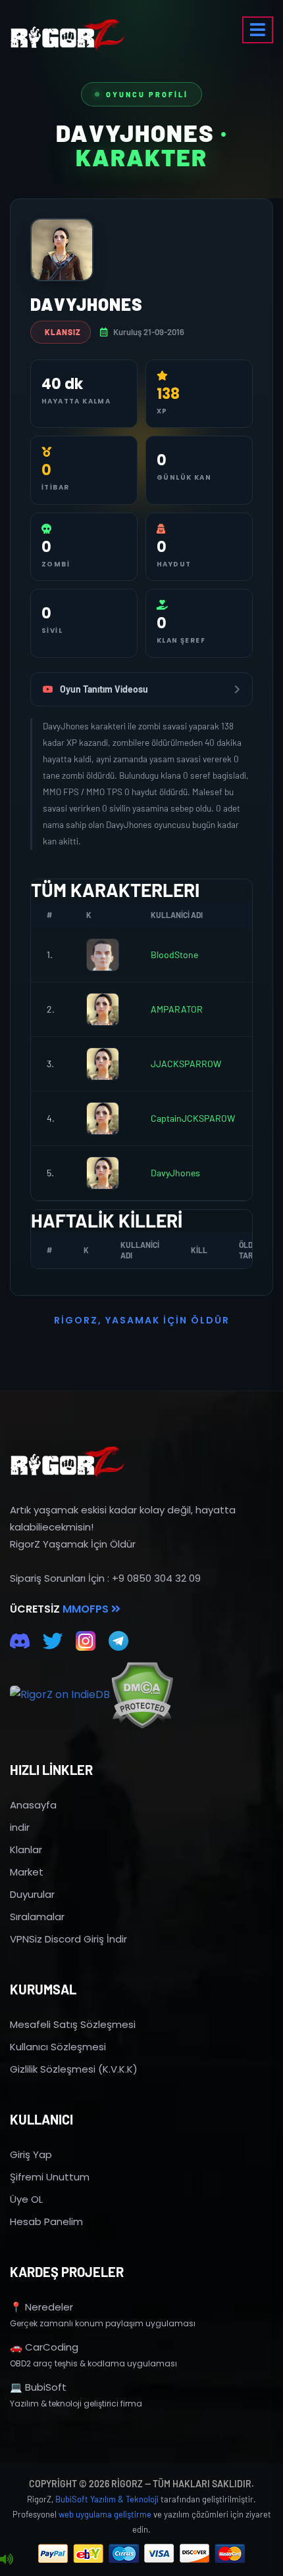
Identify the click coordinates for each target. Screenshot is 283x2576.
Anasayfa (33, 1805)
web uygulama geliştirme (105, 2514)
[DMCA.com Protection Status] (142, 1695)
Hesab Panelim (46, 2221)
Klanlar (26, 1850)
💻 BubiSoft (38, 2387)
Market (27, 1872)
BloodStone (174, 954)
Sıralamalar (37, 1917)
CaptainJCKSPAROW (193, 1118)
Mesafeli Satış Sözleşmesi (73, 2024)
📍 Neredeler (41, 2307)
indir (20, 1827)
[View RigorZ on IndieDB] (60, 1695)
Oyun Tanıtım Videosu (104, 689)
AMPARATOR (177, 1009)
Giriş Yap (31, 2154)
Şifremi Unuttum (50, 2177)
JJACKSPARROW (186, 1064)
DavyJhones (175, 1173)
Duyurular (32, 1894)
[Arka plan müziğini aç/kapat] (7, 2560)
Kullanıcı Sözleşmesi (58, 2047)
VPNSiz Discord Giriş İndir (68, 1939)
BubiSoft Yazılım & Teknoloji (107, 2499)
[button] (258, 30)
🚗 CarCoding (44, 2347)
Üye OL (26, 2199)
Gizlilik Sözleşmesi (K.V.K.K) (74, 2069)
